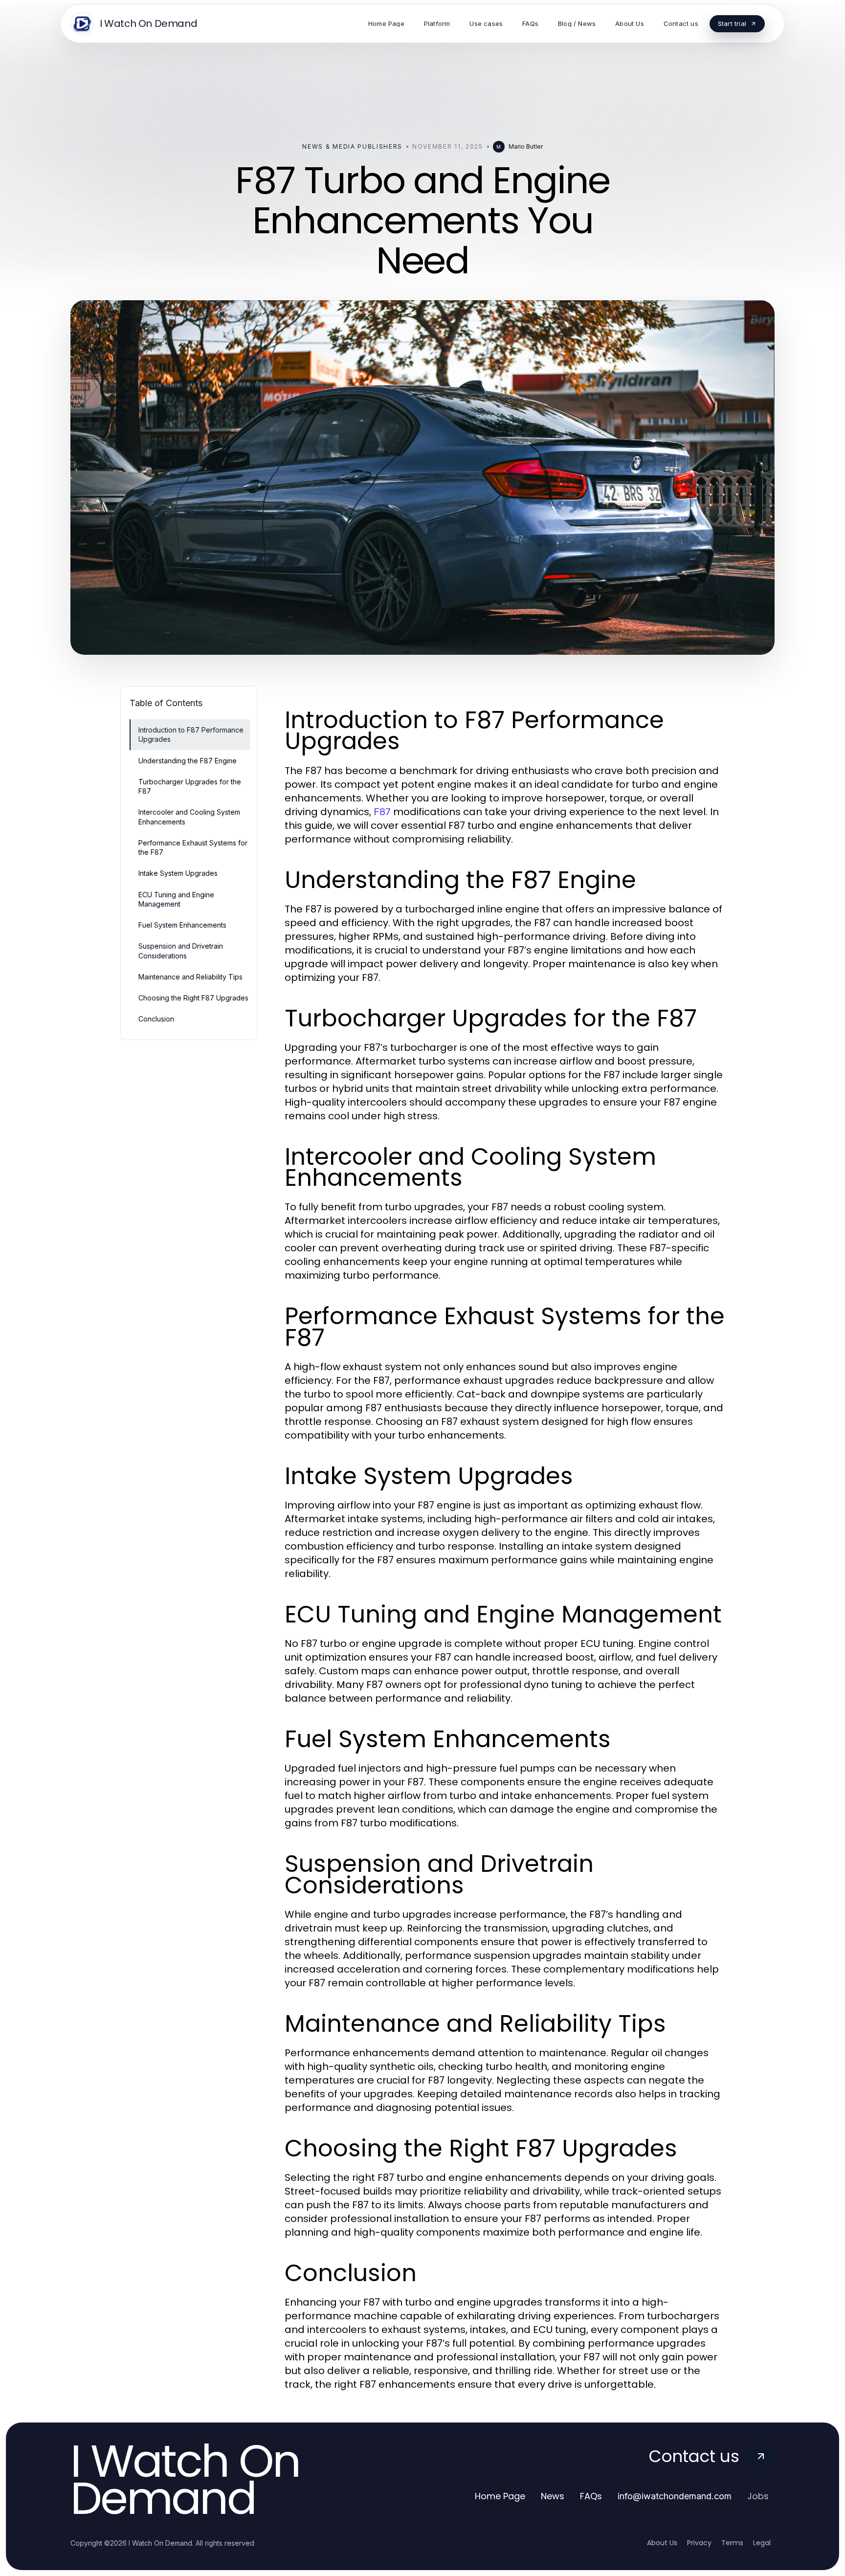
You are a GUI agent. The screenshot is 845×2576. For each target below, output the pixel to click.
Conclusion (156, 1019)
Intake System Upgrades (178, 873)
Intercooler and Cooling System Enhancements (189, 817)
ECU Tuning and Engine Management (176, 899)
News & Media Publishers (352, 146)
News (553, 2496)
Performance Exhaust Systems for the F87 (193, 847)
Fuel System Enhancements (182, 925)
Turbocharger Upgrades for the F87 (190, 786)
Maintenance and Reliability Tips (190, 977)
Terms (732, 2543)
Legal (762, 2543)
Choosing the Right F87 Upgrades (193, 998)
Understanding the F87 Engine (188, 761)
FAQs (591, 2496)
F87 (382, 812)
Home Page (500, 2496)
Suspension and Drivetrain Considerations (181, 951)
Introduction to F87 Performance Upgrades (191, 734)
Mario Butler (526, 146)
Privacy (699, 2543)
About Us (662, 2543)
